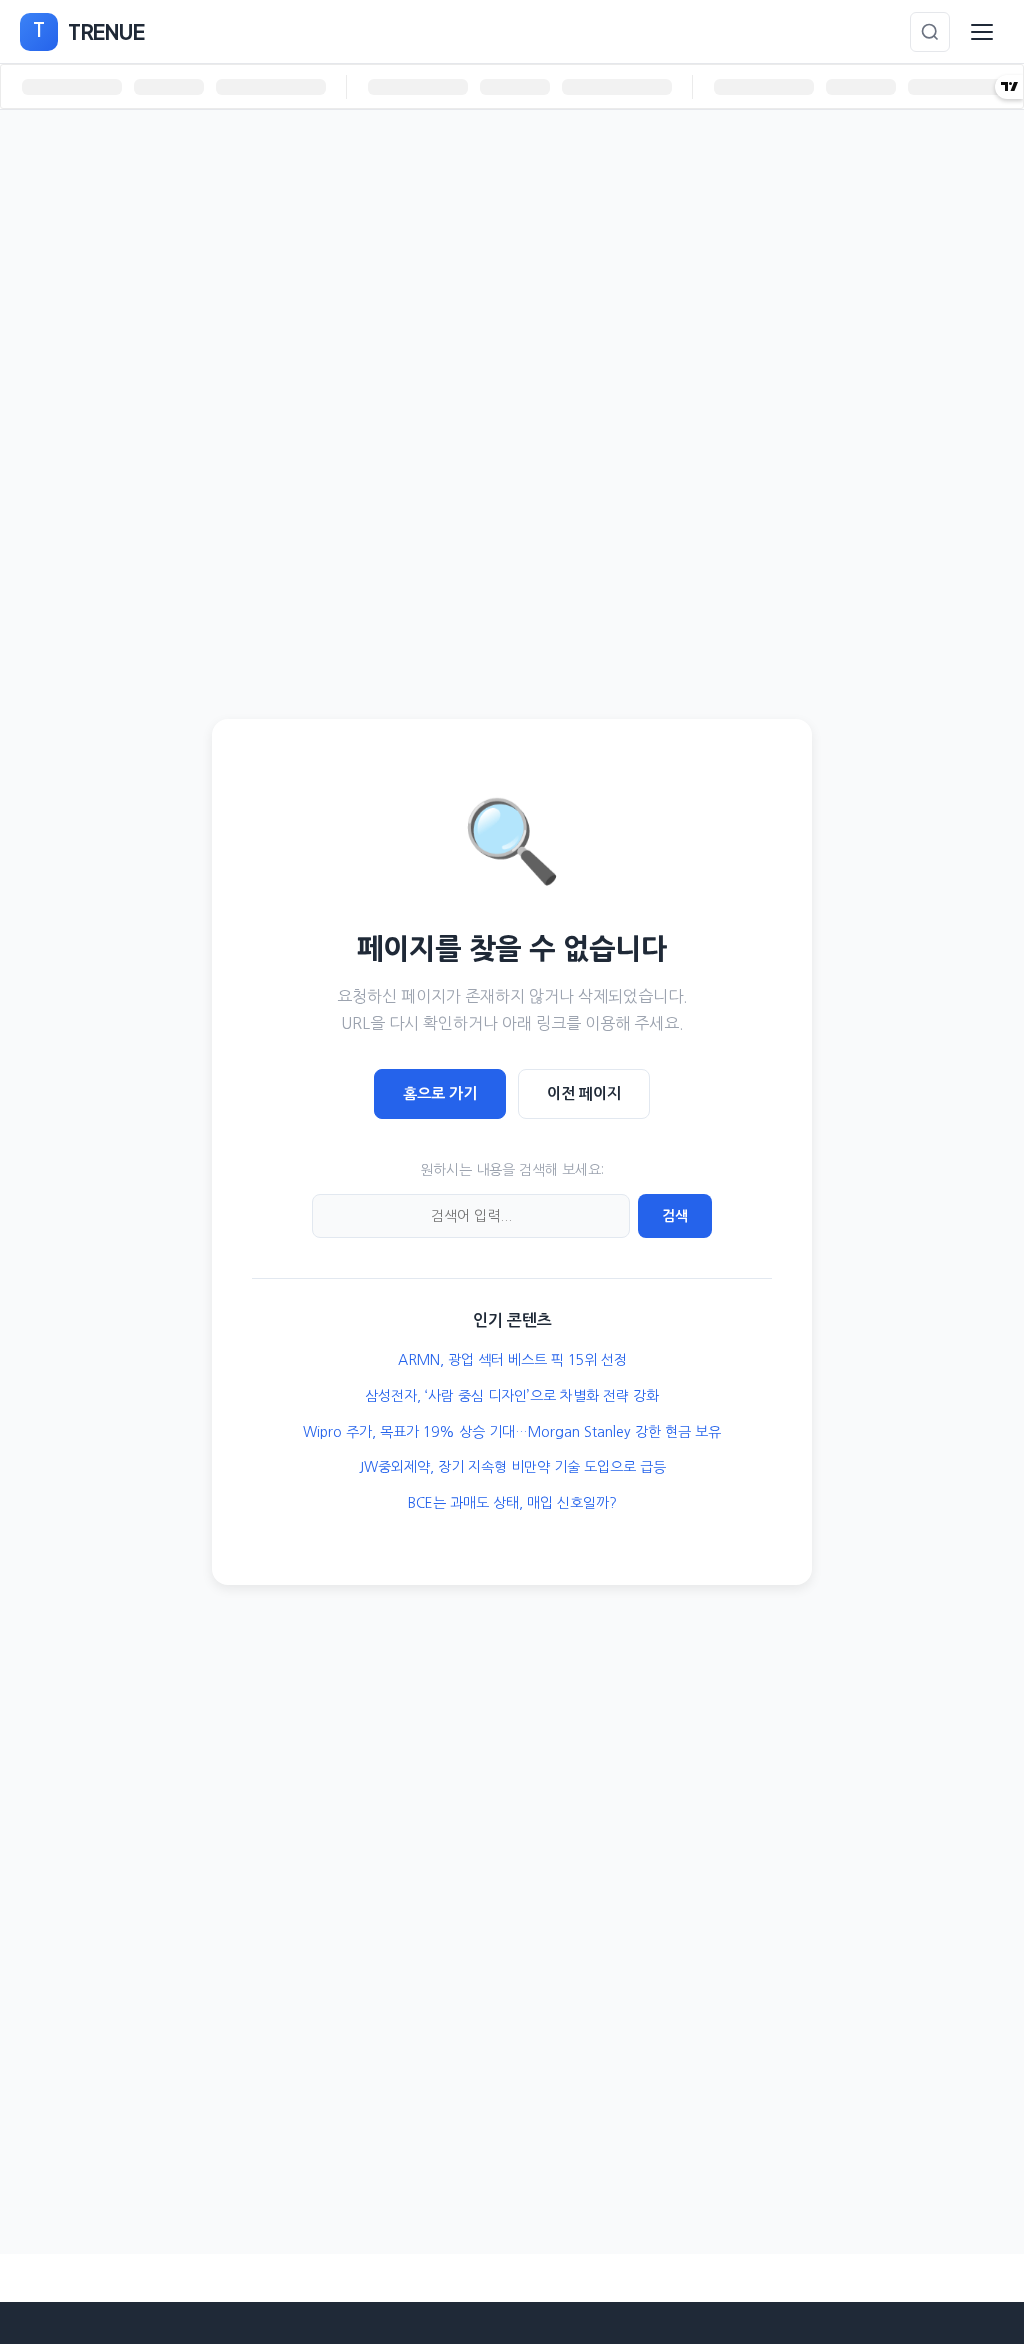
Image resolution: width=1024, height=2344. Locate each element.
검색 (675, 1216)
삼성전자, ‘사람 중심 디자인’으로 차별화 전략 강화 (512, 1396)
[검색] (930, 32)
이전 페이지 (584, 1093)
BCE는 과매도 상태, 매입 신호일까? (512, 1503)
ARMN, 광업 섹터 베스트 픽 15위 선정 (512, 1360)
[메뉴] (982, 32)
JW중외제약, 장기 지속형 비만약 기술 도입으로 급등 (512, 1467)
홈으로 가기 (440, 1093)
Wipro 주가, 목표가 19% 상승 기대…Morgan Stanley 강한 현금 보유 (512, 1432)
